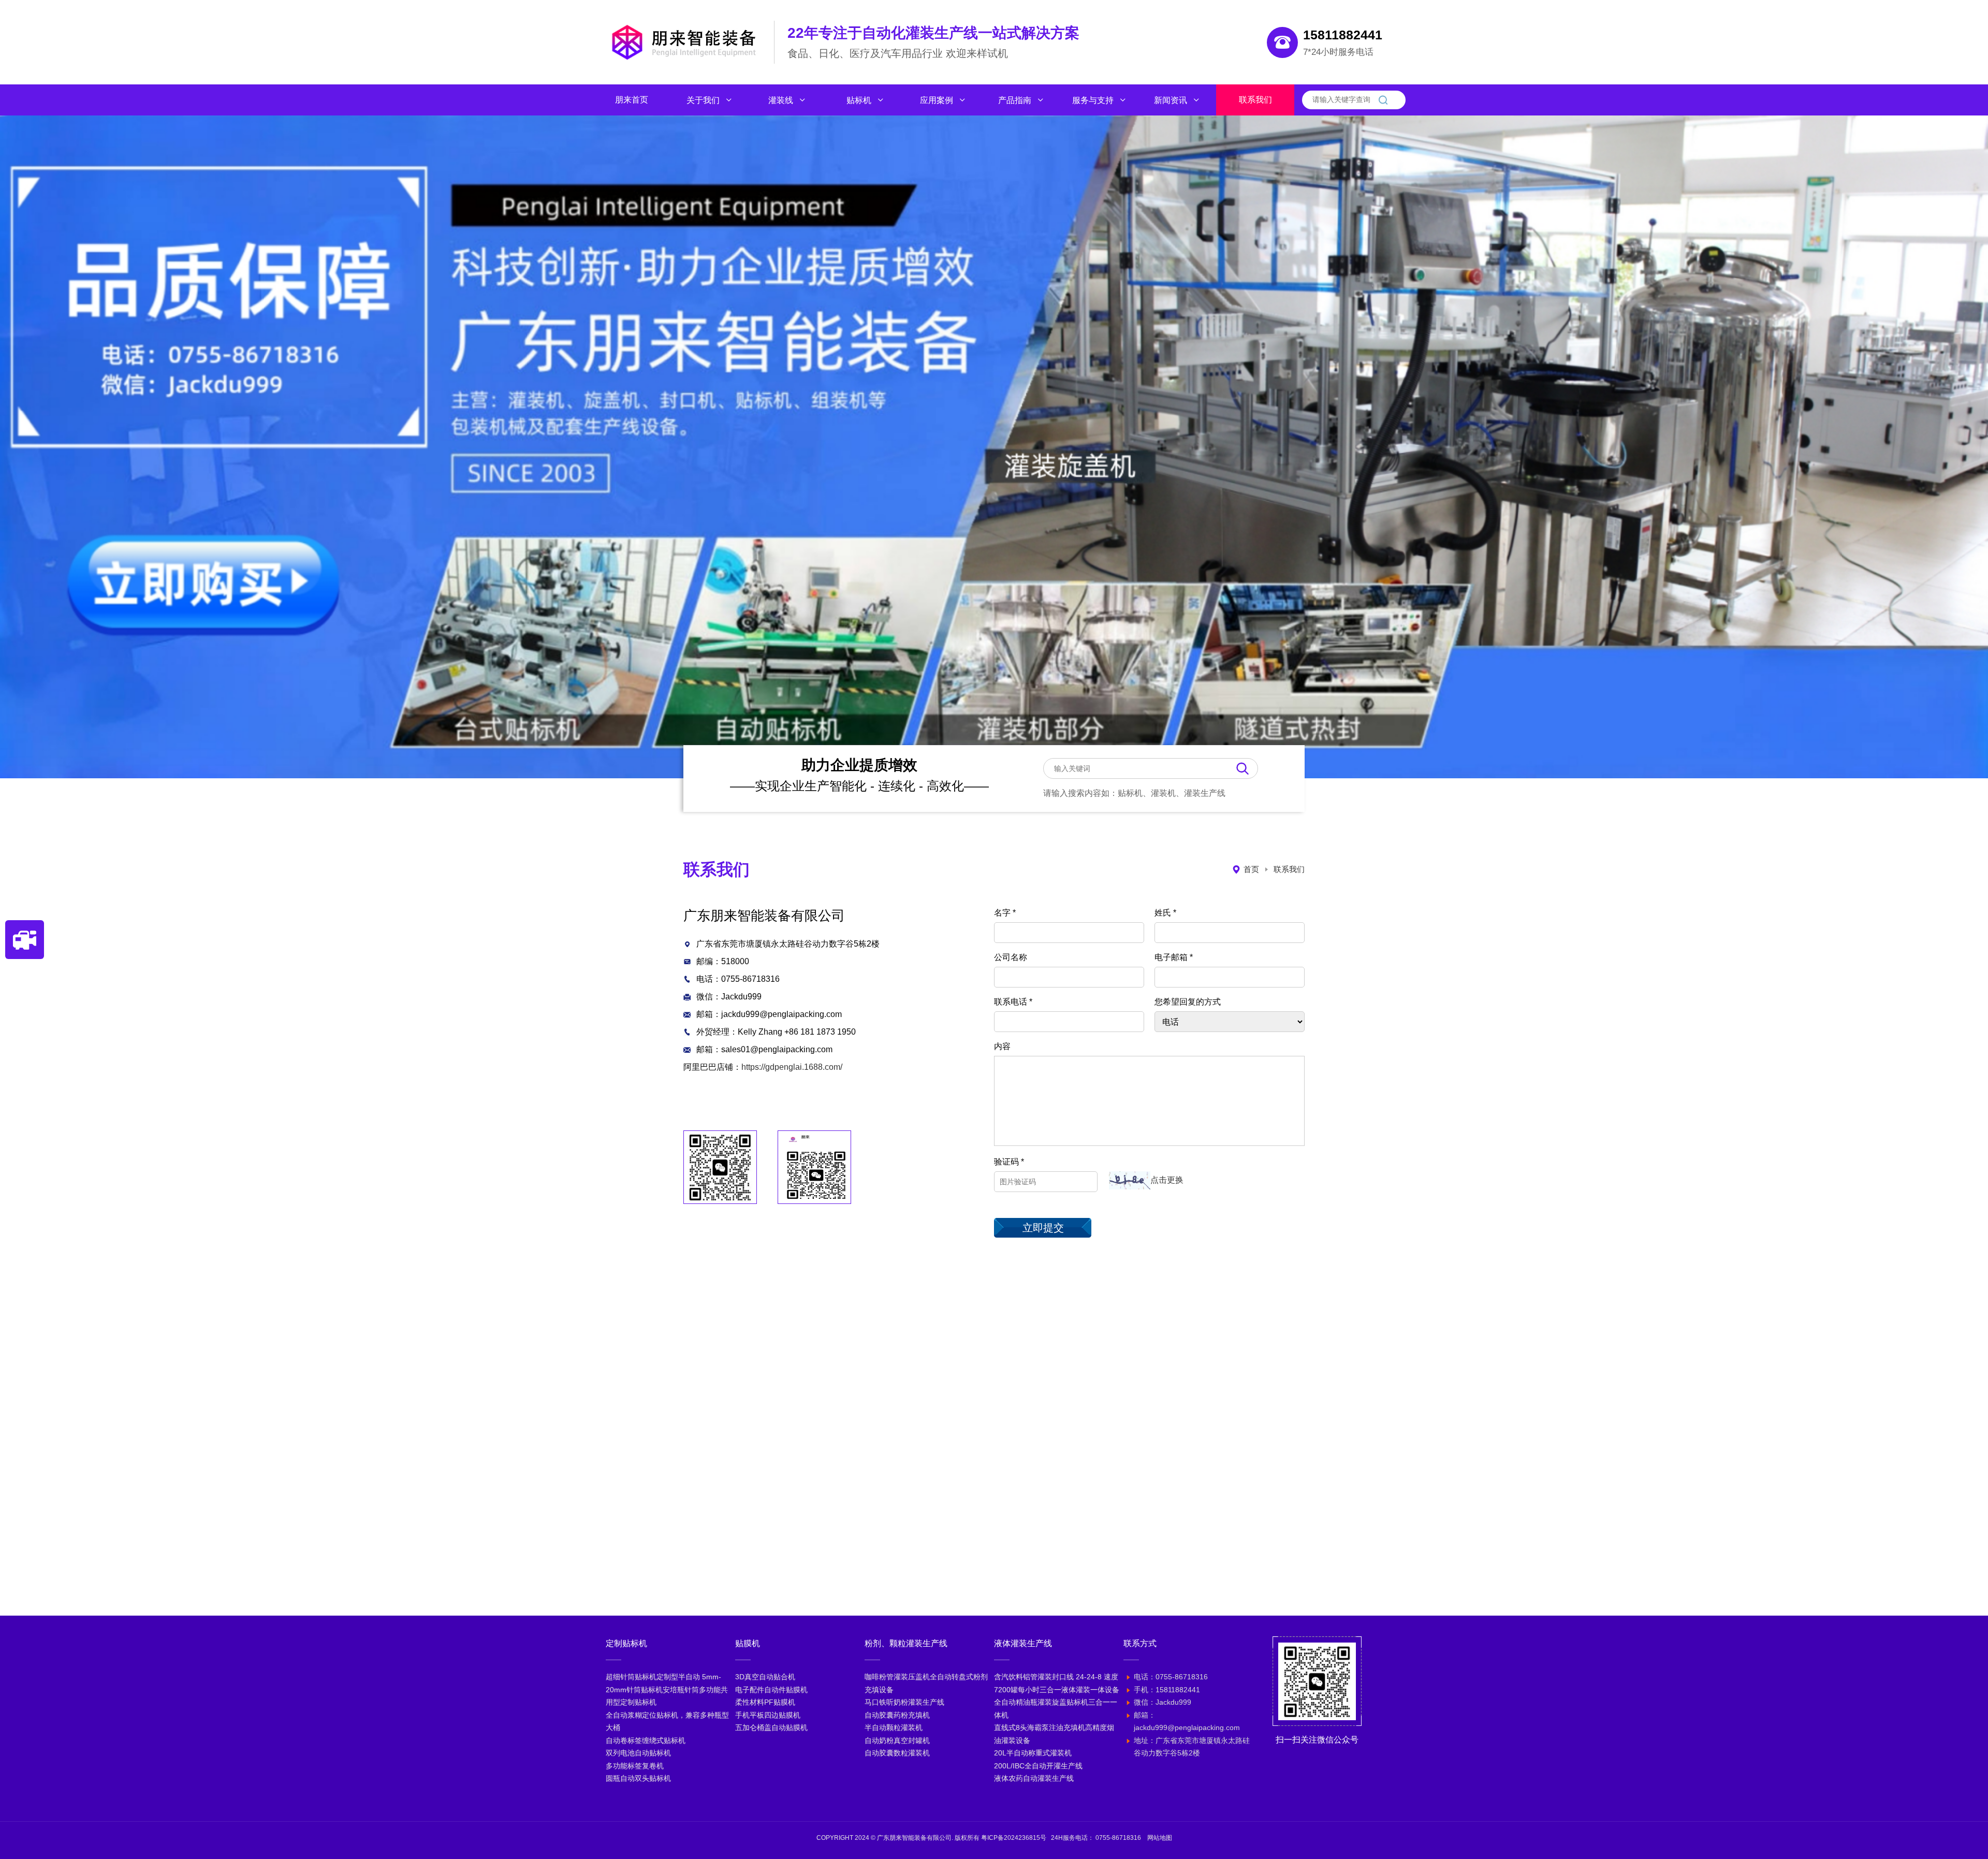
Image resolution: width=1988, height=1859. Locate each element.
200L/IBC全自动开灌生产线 (1038, 1766)
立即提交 (1043, 1228)
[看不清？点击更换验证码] (1130, 1180)
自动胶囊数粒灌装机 (897, 1753)
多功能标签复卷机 (635, 1766)
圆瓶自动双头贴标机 (638, 1778)
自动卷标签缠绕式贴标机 (646, 1740)
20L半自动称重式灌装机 (1033, 1753)
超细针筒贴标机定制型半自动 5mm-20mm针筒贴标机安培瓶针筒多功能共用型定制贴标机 (667, 1689)
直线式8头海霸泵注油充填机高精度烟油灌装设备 (1054, 1734)
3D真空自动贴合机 (765, 1677)
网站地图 (1160, 1838)
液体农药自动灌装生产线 (1034, 1778)
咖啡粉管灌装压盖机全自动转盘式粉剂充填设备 (926, 1683)
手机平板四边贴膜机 (768, 1715)
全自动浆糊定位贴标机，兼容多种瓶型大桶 (667, 1722)
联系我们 (1289, 869)
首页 (1251, 869)
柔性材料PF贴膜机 (765, 1702)
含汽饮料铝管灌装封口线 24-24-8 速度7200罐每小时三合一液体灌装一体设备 (1057, 1683)
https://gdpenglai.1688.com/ (792, 1067)
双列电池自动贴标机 (638, 1753)
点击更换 (1167, 1180)
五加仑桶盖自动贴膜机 (771, 1727)
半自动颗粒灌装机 (894, 1727)
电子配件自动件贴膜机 (771, 1690)
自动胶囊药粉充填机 (897, 1715)
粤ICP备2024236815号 (1014, 1838)
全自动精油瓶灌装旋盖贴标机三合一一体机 (1056, 1709)
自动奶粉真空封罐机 (897, 1740)
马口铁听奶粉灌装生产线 (904, 1702)
